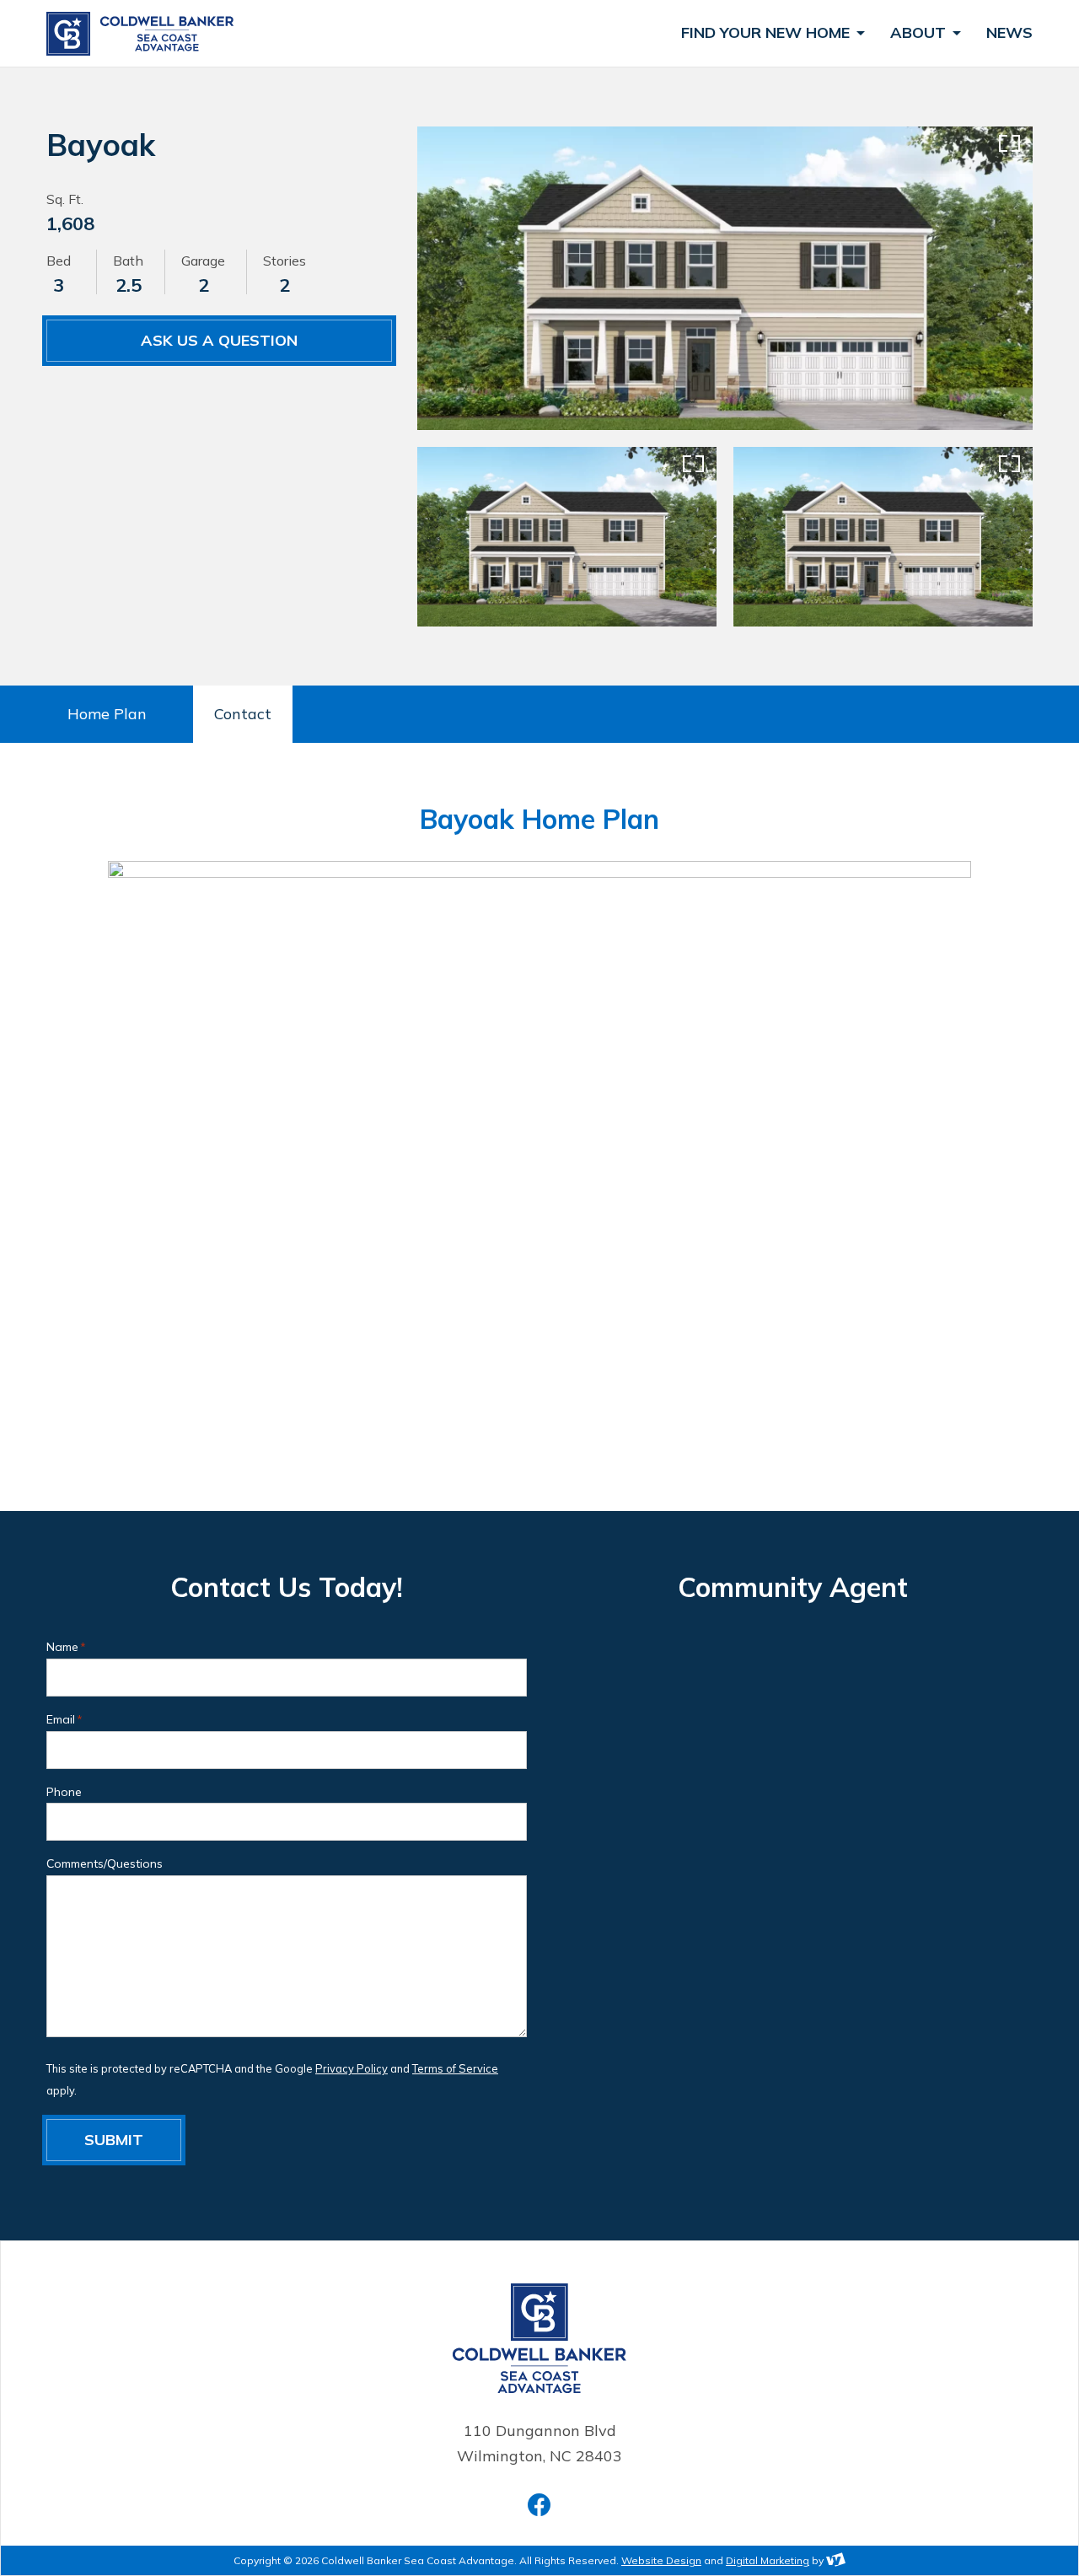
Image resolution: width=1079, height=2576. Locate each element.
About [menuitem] (920, 33)
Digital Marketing (768, 2560)
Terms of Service (455, 2068)
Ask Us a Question (219, 340)
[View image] (725, 278)
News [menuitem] (1009, 33)
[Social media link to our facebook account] (539, 2505)
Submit (114, 2140)
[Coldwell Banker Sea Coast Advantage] (143, 34)
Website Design (661, 2560)
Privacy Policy (352, 2068)
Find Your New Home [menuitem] (768, 33)
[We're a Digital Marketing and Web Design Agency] (836, 2560)
